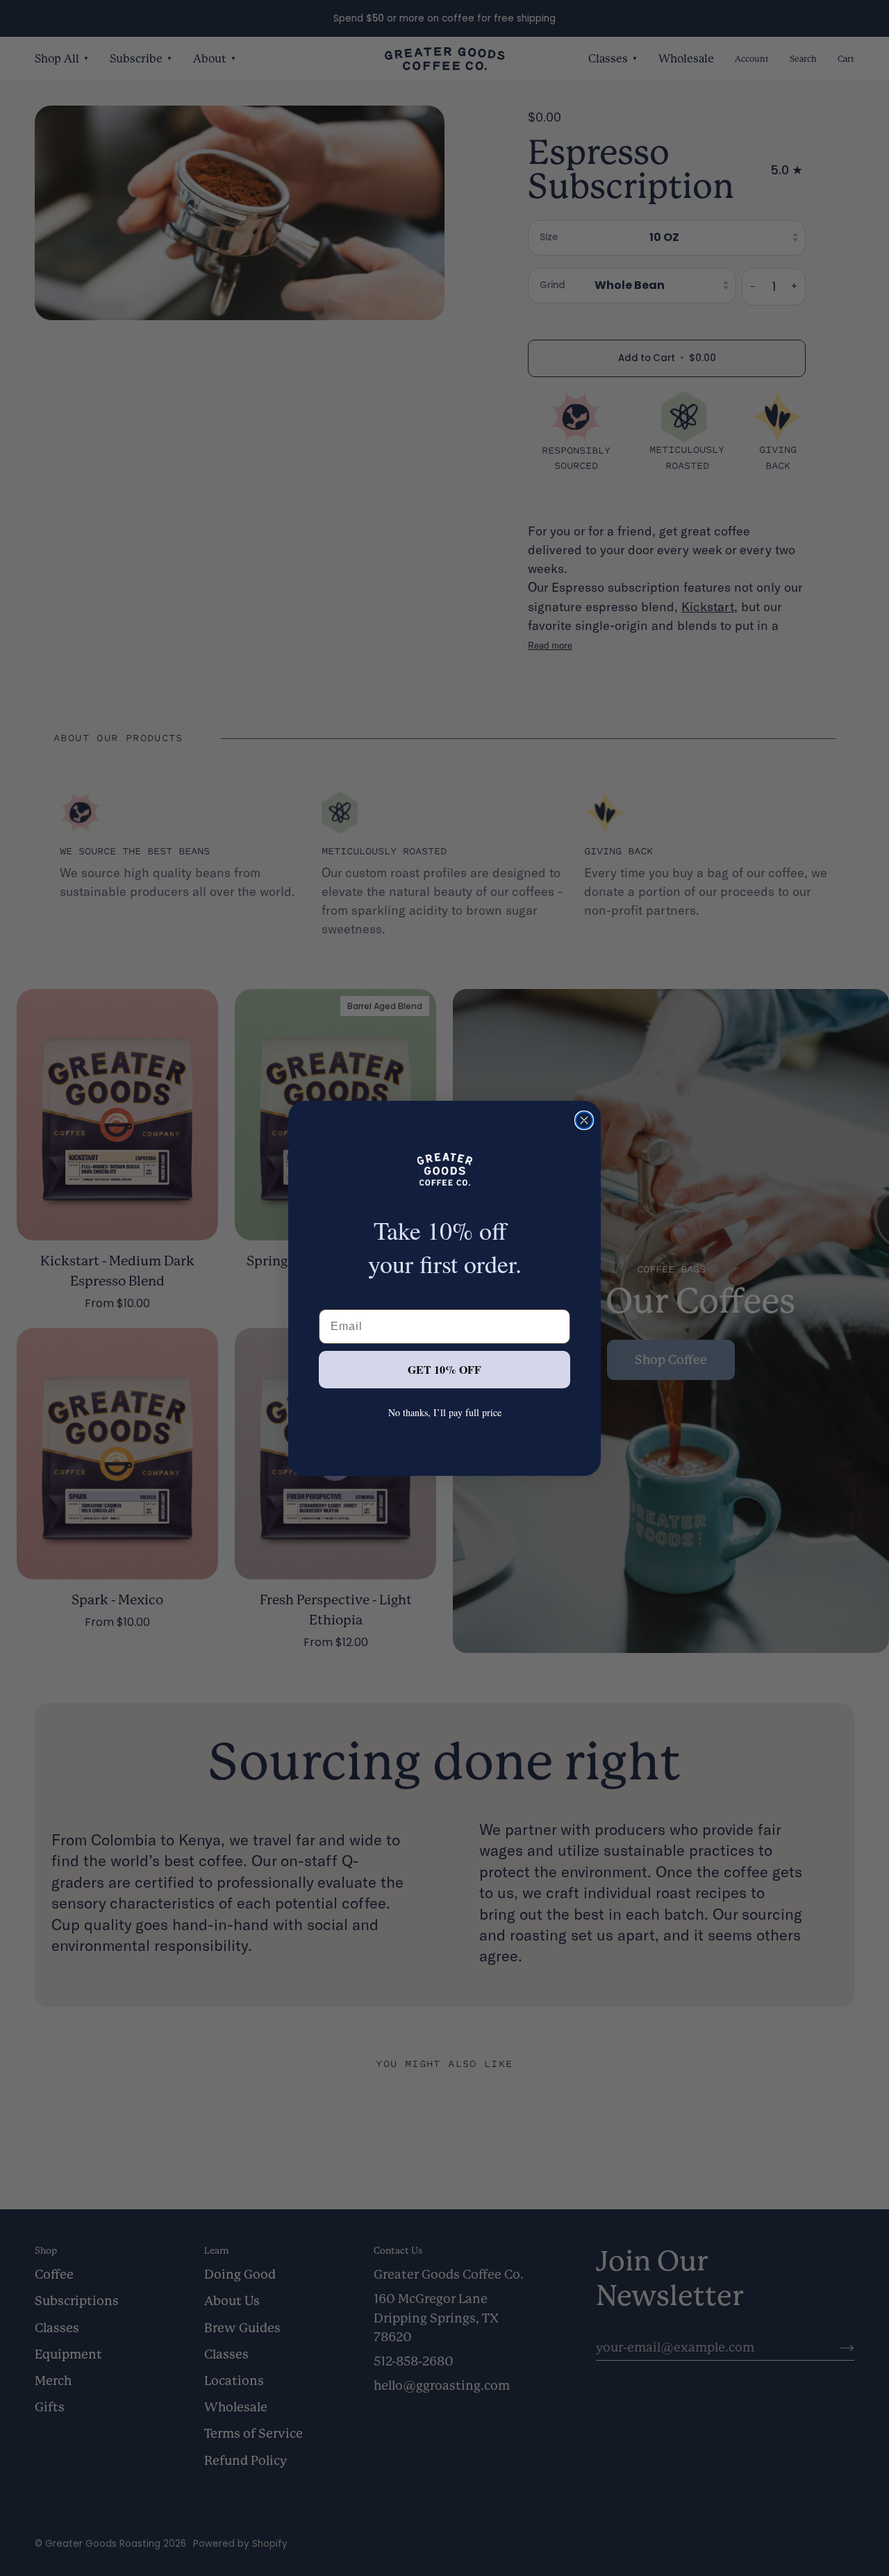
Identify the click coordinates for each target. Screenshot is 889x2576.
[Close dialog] (584, 1120)
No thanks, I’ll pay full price (445, 1412)
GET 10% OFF (444, 1369)
